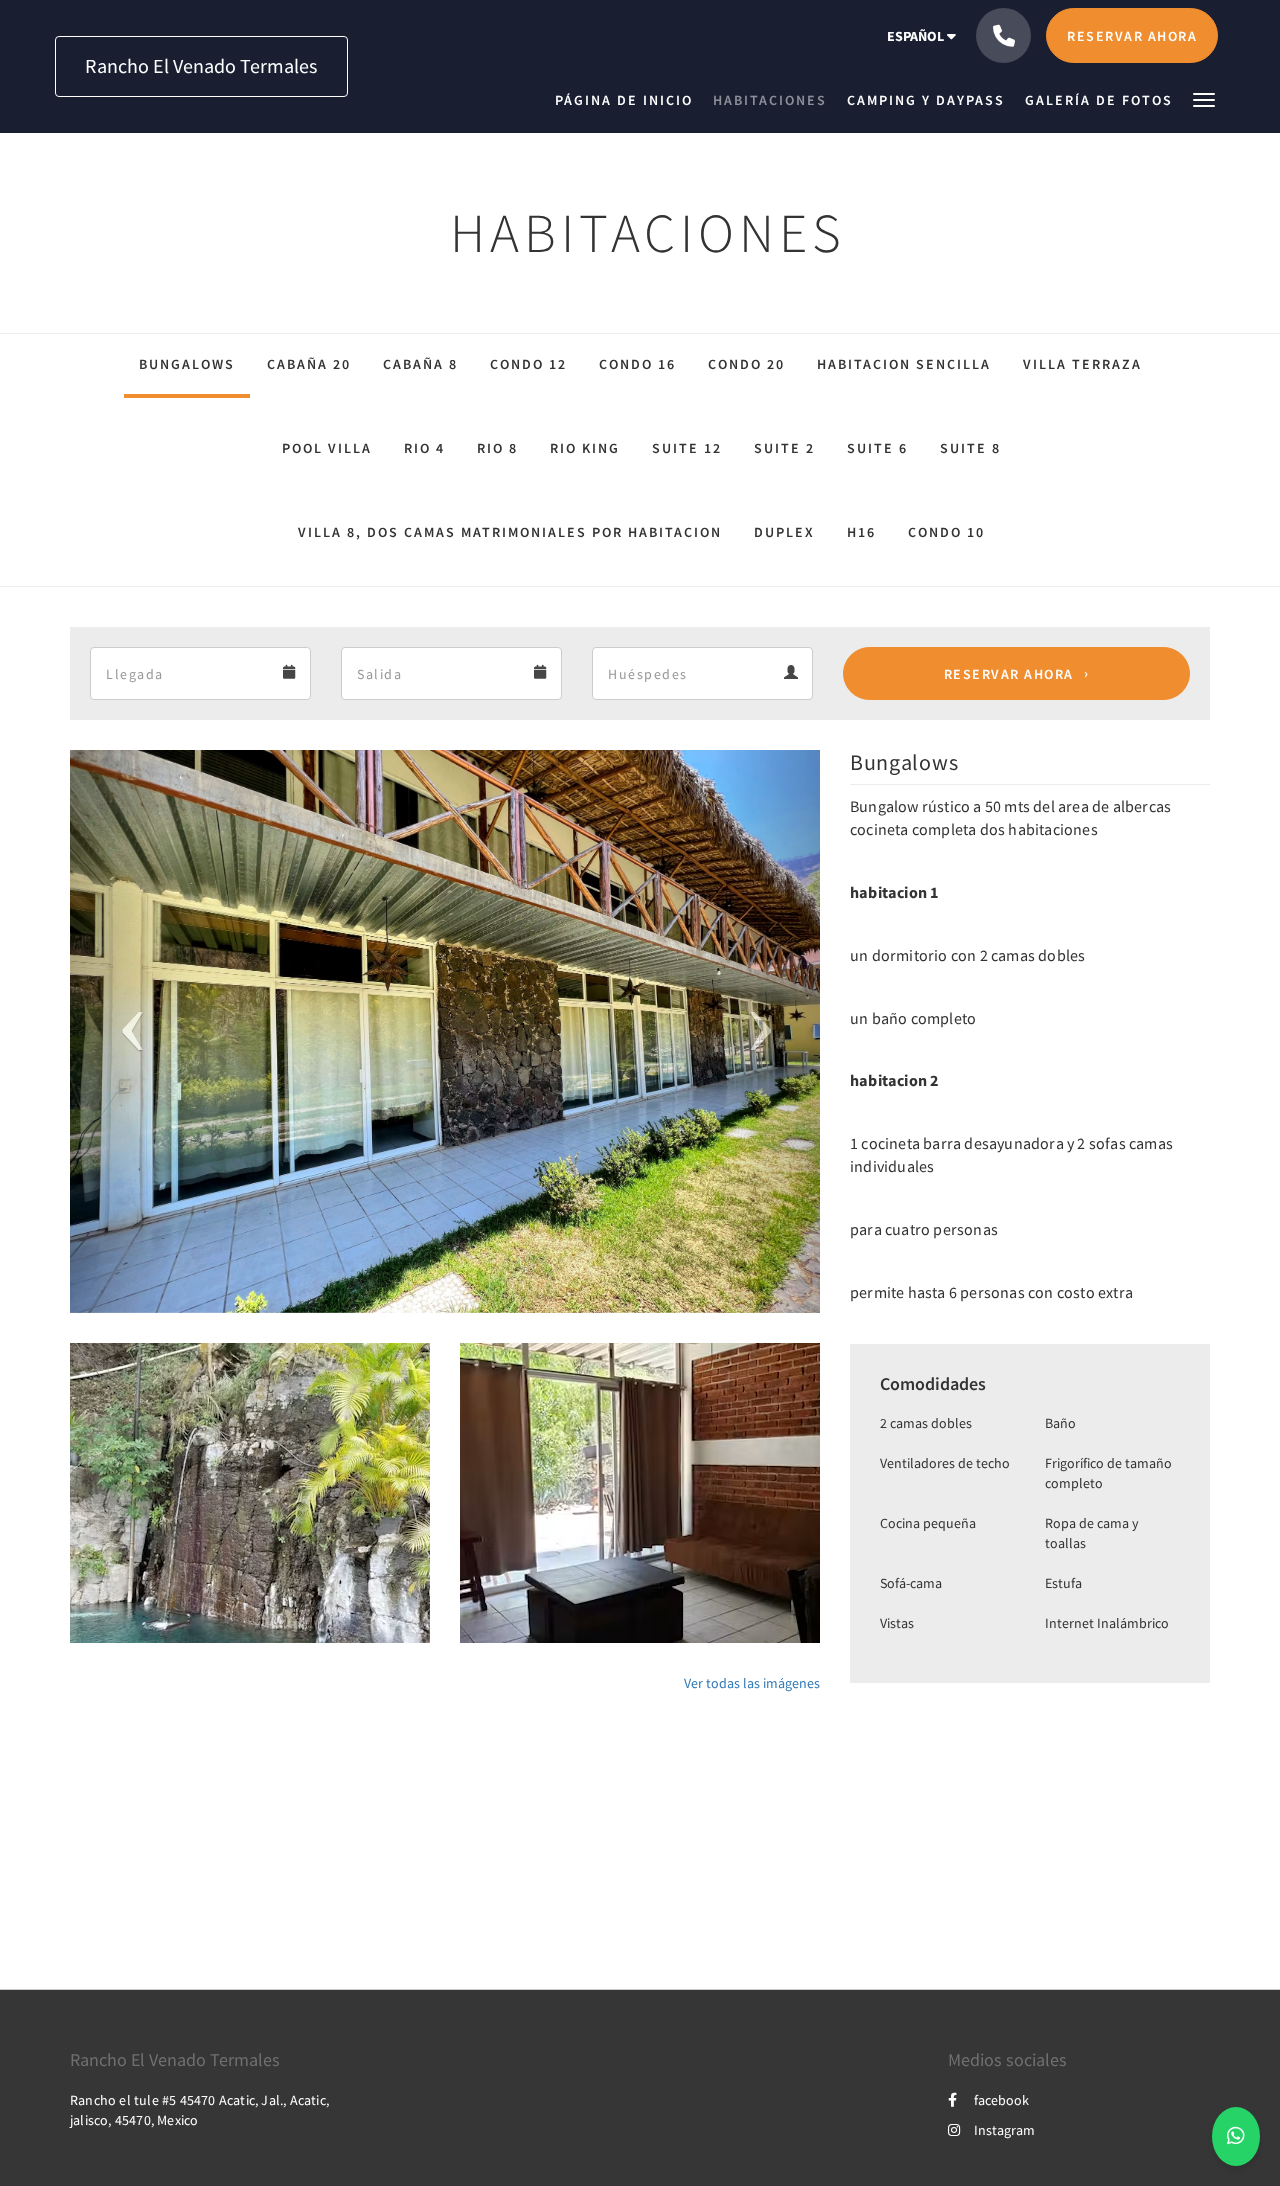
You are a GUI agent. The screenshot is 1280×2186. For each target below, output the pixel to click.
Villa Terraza (1082, 364)
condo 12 (528, 364)
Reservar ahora (1009, 674)
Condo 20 (746, 364)
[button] (1204, 98)
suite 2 (784, 448)
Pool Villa (327, 448)
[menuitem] (629, 100)
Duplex (784, 532)
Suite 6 (877, 448)
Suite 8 (970, 448)
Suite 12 (687, 448)
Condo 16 (637, 364)
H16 (861, 532)
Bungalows (187, 364)
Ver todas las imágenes (752, 1683)
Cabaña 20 (309, 364)
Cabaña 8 (420, 364)
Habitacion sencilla (904, 364)
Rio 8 (497, 448)
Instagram (1004, 2130)
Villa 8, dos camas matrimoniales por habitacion (510, 532)
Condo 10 (946, 532)
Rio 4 (424, 448)
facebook (1001, 2100)
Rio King (585, 448)
